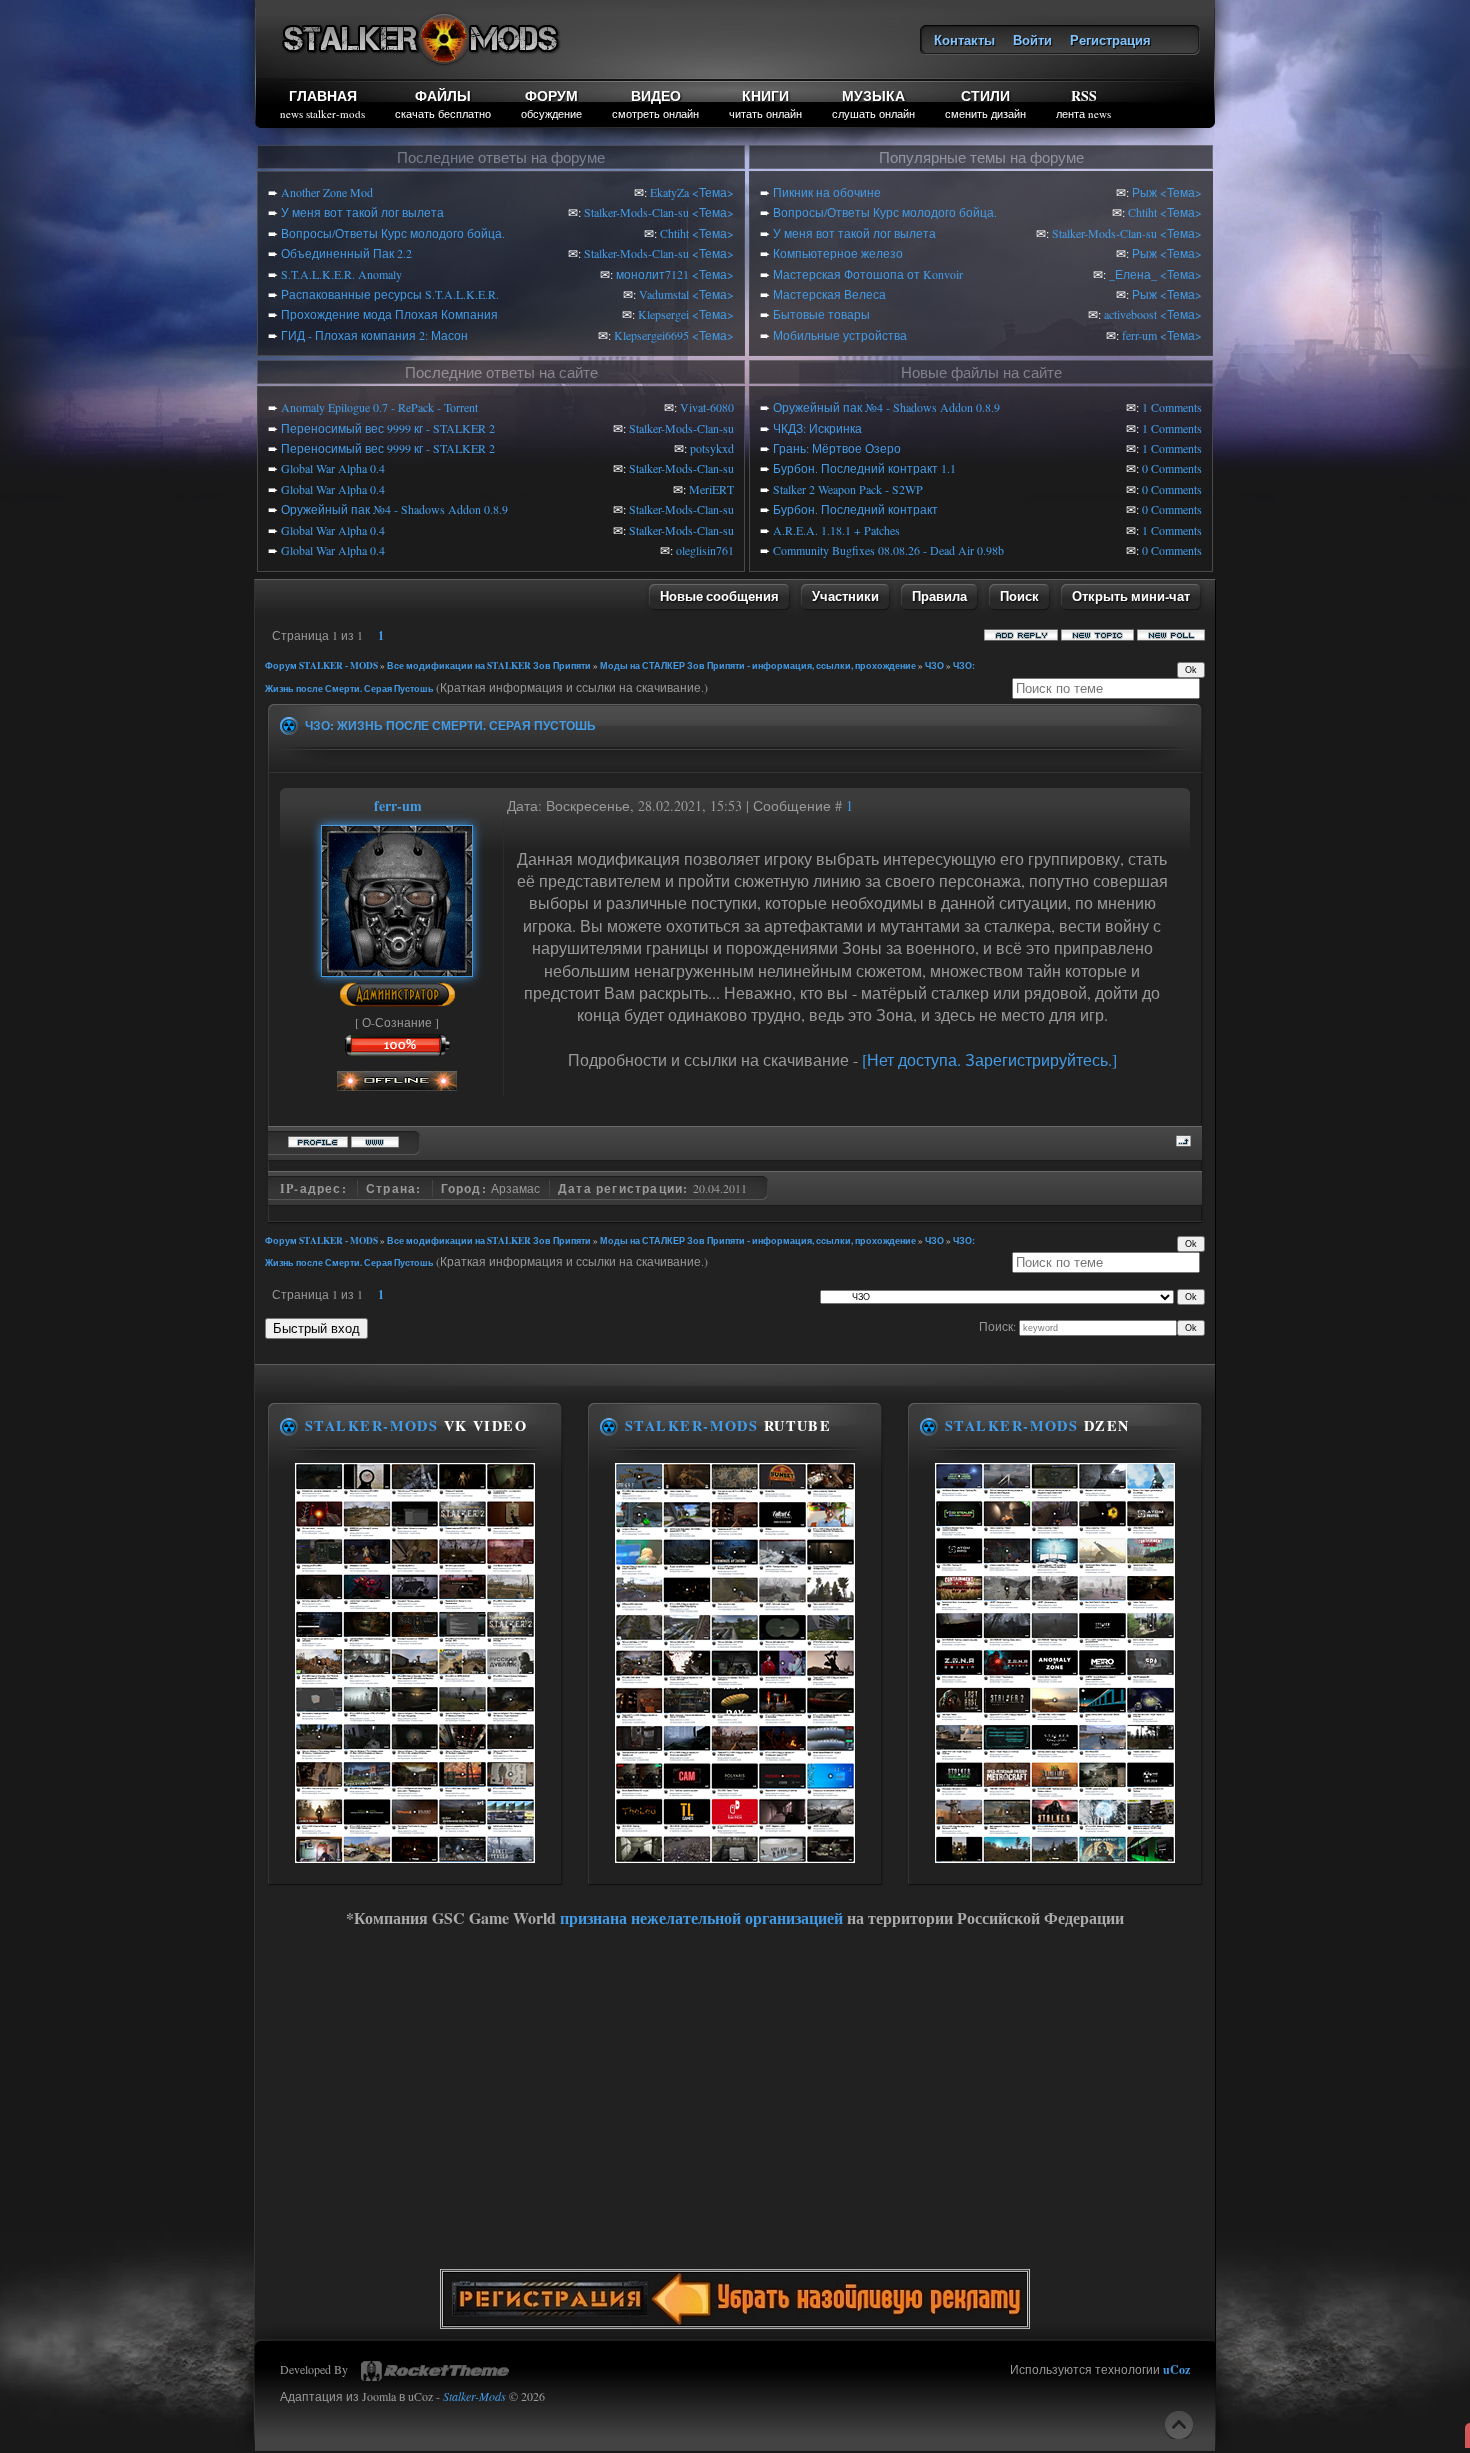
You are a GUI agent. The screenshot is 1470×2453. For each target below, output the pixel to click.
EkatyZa (669, 192)
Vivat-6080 (707, 407)
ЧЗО (934, 665)
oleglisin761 (705, 550)
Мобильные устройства (840, 335)
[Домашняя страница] (375, 1139)
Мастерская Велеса (829, 294)
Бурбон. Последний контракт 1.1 (864, 468)
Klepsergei (663, 314)
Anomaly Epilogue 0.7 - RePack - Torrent (379, 407)
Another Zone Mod (327, 192)
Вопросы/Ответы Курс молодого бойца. (393, 233)
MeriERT (711, 489)
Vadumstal (664, 294)
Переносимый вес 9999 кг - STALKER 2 (388, 428)
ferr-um (1139, 335)
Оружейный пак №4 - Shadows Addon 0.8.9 (394, 509)
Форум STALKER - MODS (321, 665)
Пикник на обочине (827, 192)
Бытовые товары (821, 314)
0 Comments (1172, 468)
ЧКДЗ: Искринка (817, 428)
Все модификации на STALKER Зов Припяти (489, 665)
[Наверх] (1179, 2425)
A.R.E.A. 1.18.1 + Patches (836, 530)
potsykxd (712, 448)
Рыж (1144, 192)
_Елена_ (1133, 274)
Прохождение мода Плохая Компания (389, 314)
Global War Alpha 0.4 (333, 468)
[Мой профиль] (397, 967)
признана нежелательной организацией (701, 1917)
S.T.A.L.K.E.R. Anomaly (341, 274)
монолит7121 (652, 274)
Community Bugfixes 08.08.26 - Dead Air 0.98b (888, 550)
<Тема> (713, 192)
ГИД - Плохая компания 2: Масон (374, 335)
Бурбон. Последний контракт (855, 509)
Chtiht (674, 233)
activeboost (1130, 314)
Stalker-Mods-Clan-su (636, 212)
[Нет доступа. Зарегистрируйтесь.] (989, 1059)
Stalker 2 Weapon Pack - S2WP (848, 489)
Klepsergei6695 (651, 335)
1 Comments (1172, 407)
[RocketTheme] (435, 2371)
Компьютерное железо (838, 253)
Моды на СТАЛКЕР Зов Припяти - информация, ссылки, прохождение (758, 665)
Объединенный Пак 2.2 (346, 253)
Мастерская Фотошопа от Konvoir (868, 274)
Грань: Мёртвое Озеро (837, 448)
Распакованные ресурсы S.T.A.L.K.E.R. (390, 294)
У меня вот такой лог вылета (362, 212)
